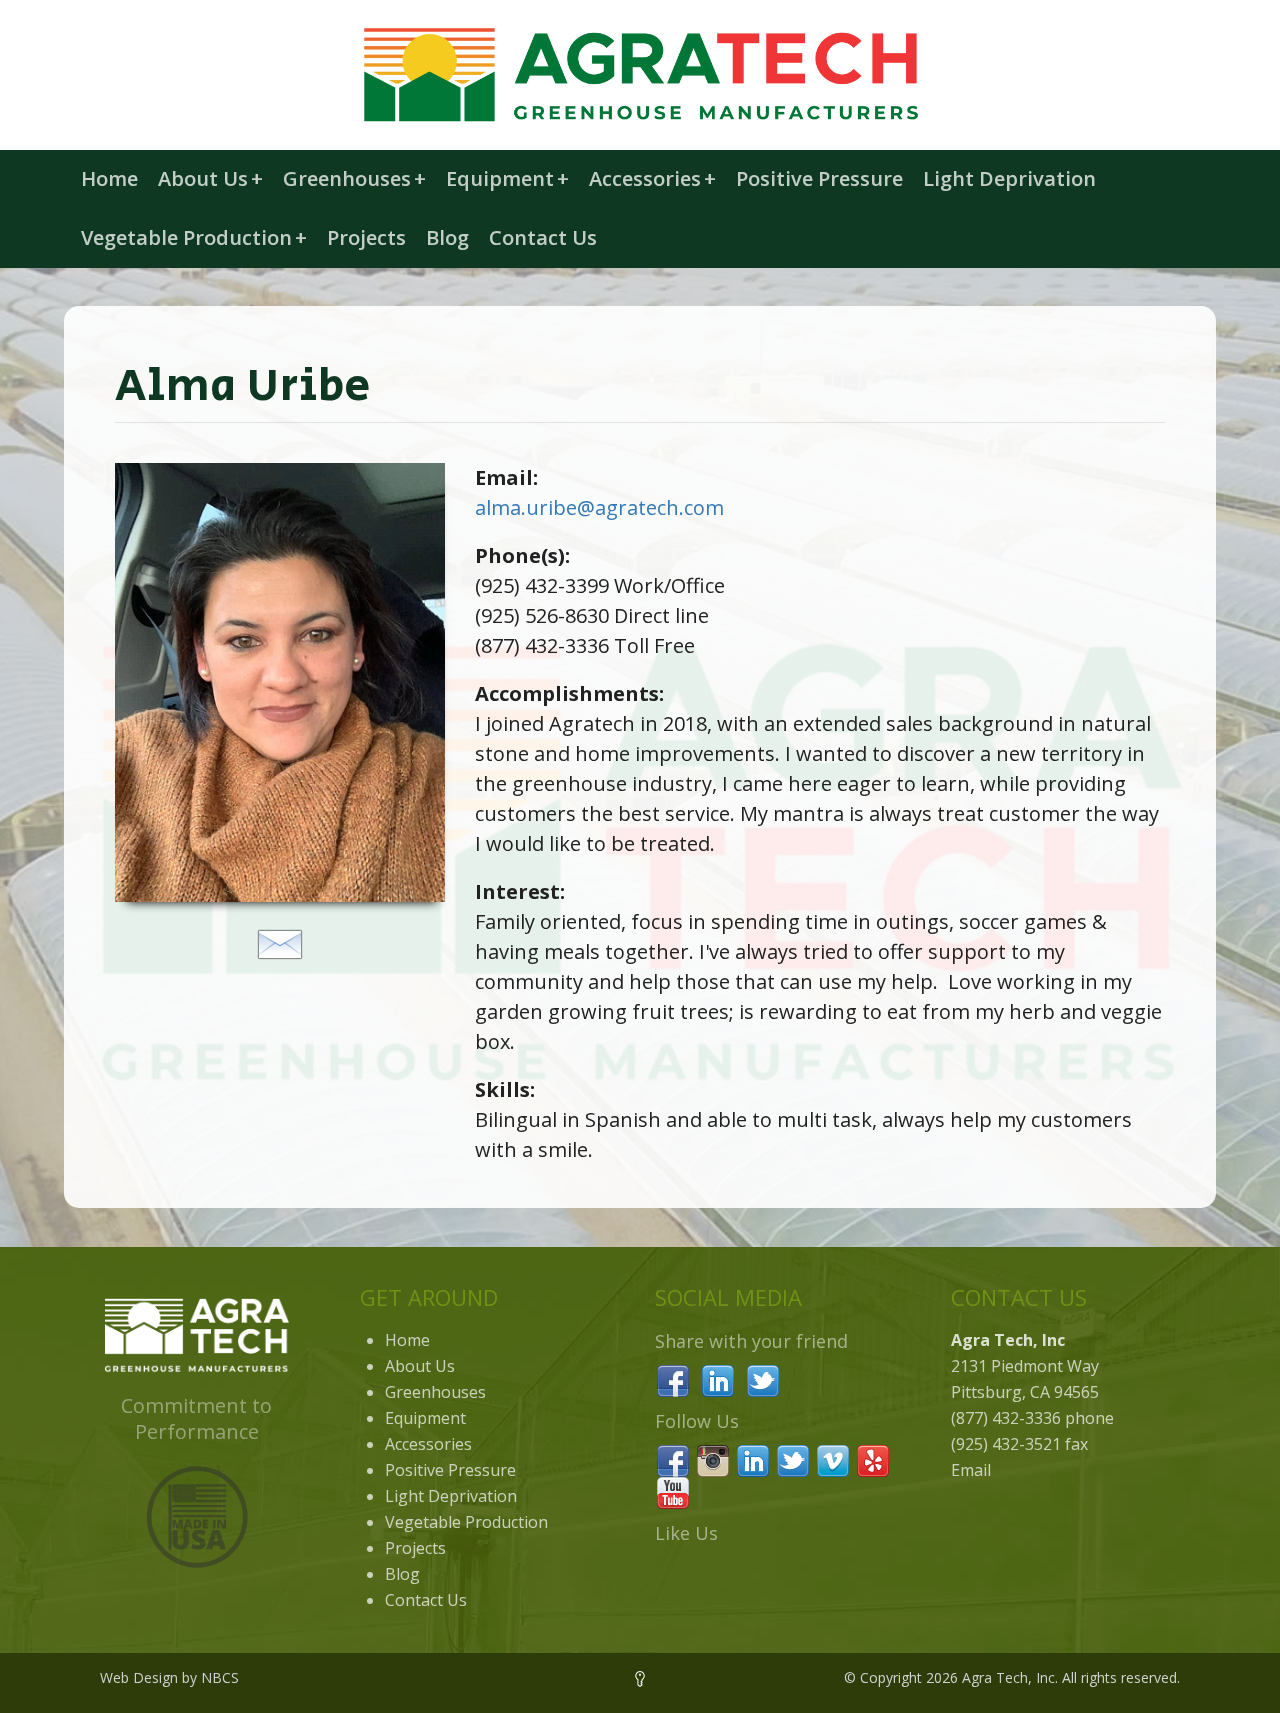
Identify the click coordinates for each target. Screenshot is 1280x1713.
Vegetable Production (194, 237)
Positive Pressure (819, 178)
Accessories (652, 178)
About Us (210, 178)
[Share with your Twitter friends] (763, 1379)
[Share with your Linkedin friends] (718, 1379)
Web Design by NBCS (169, 1677)
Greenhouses (354, 178)
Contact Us (543, 237)
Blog (447, 237)
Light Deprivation (1009, 178)
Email (971, 1470)
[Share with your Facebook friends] (673, 1379)
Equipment (507, 178)
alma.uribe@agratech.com (599, 507)
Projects (366, 237)
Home (109, 178)
